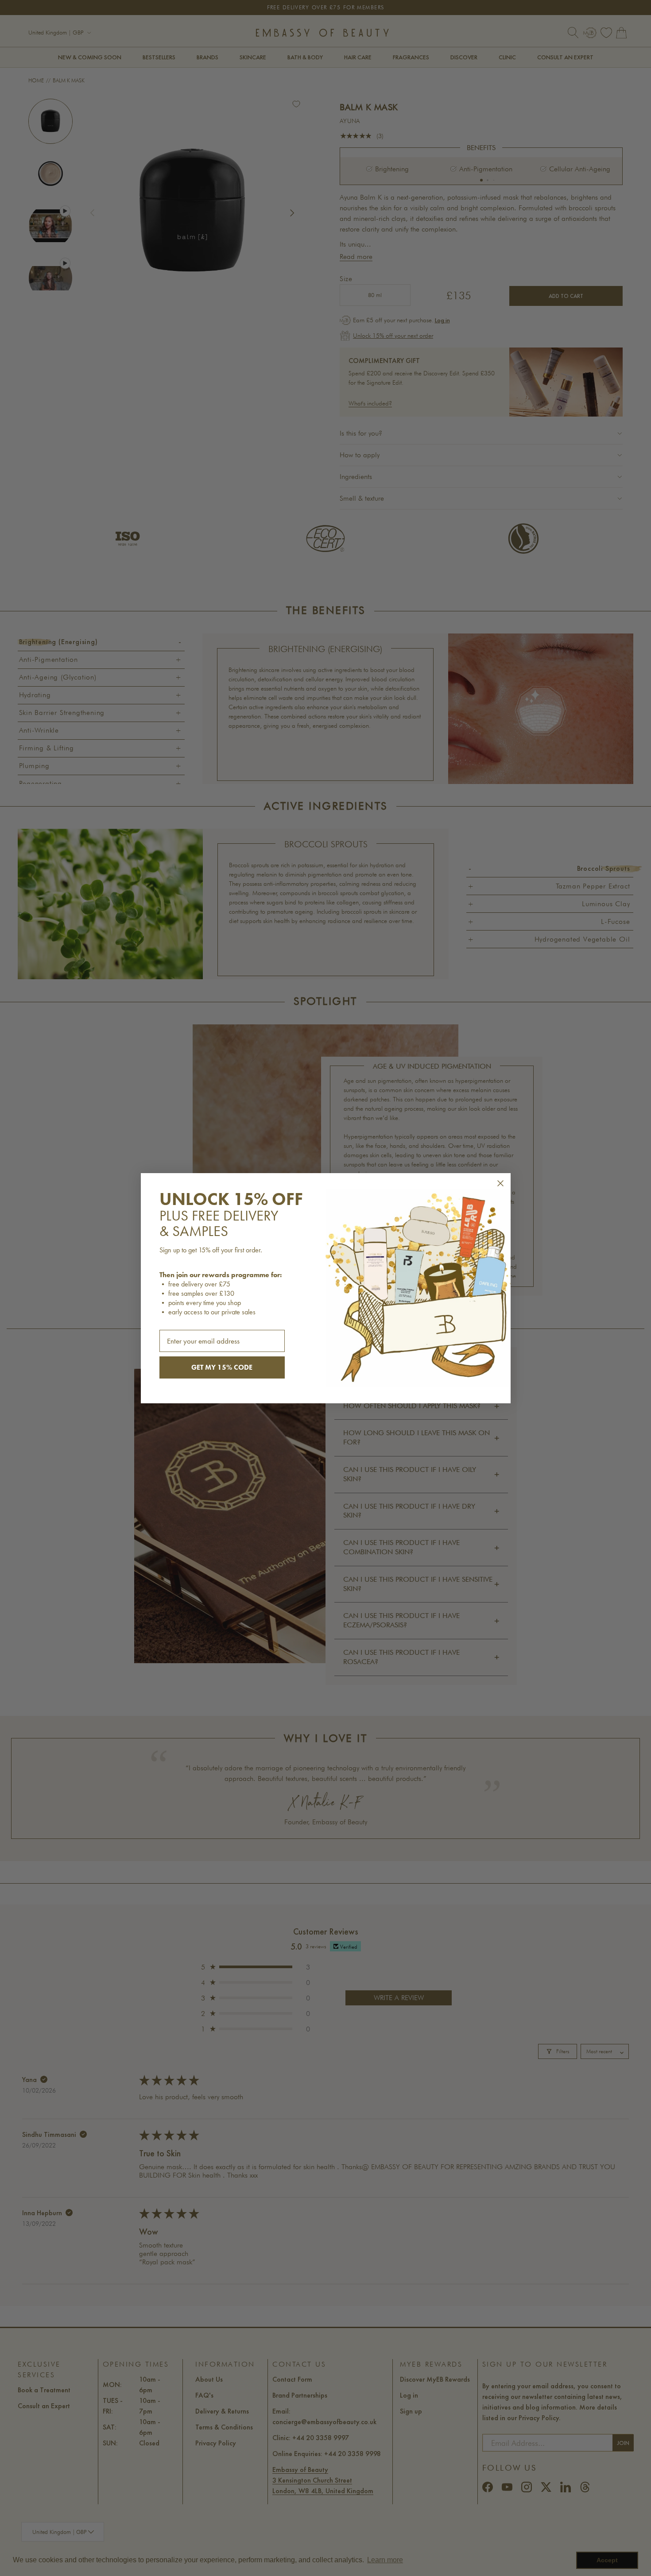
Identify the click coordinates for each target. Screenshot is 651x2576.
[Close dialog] (500, 1183)
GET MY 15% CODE (222, 1367)
